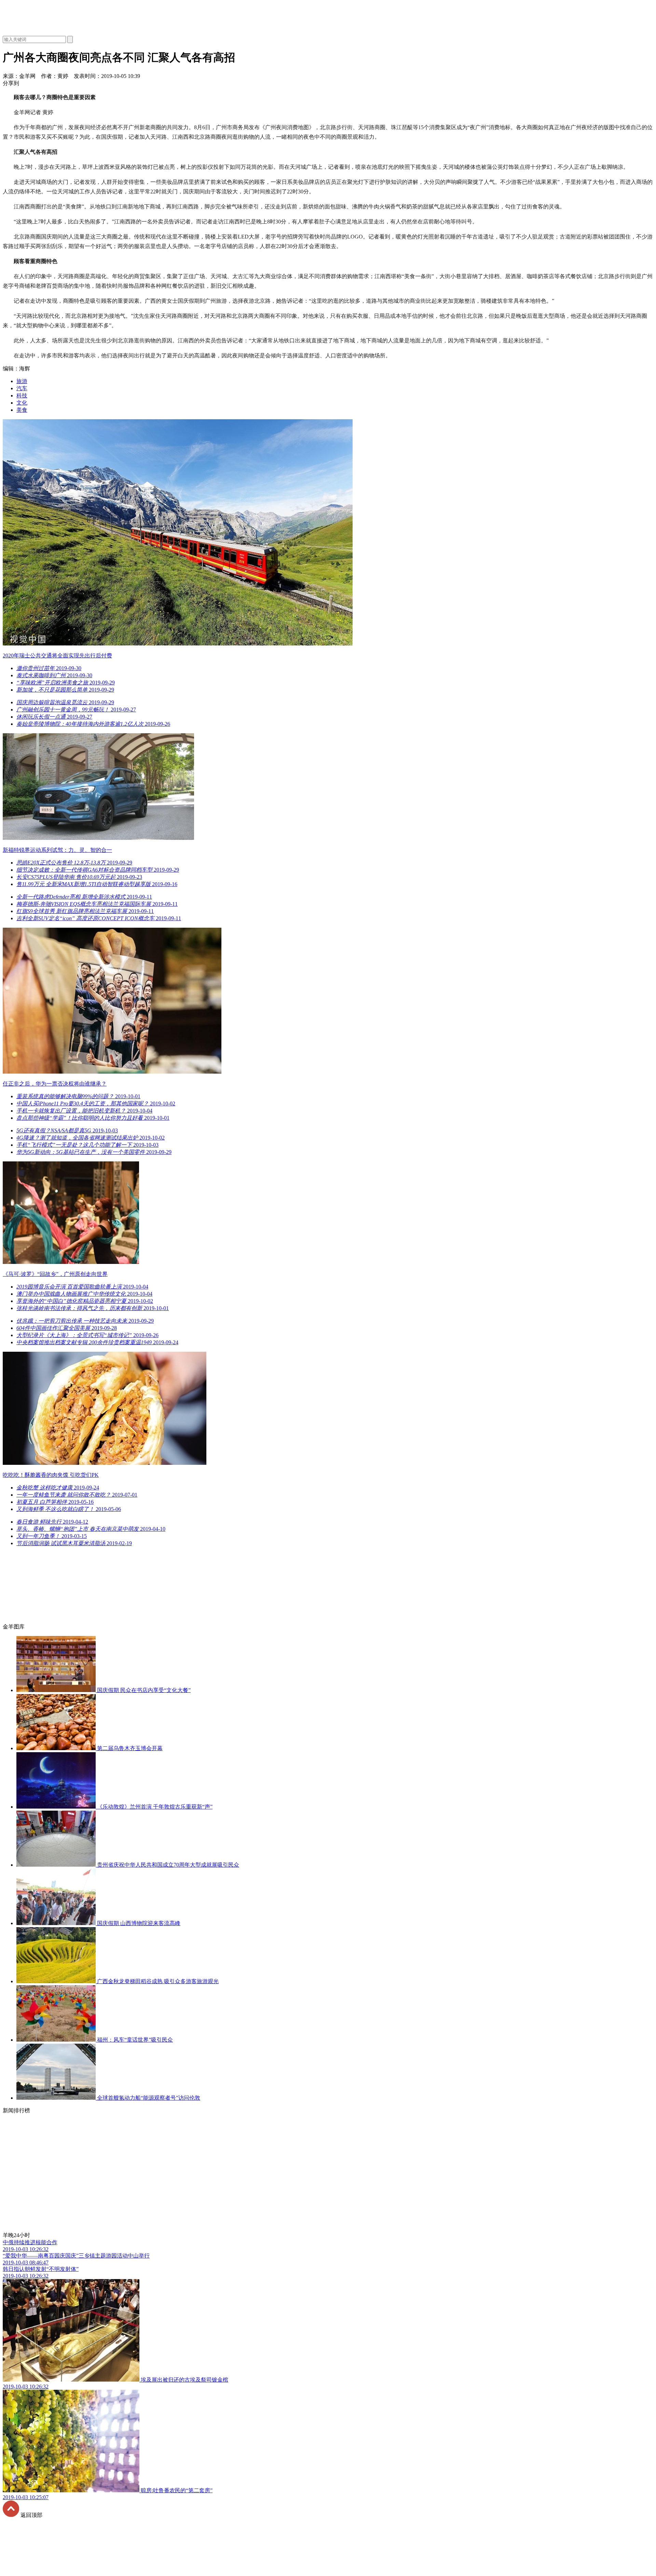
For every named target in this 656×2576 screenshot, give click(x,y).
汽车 (22, 388)
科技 (22, 396)
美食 (22, 410)
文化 (22, 403)
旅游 (22, 381)
